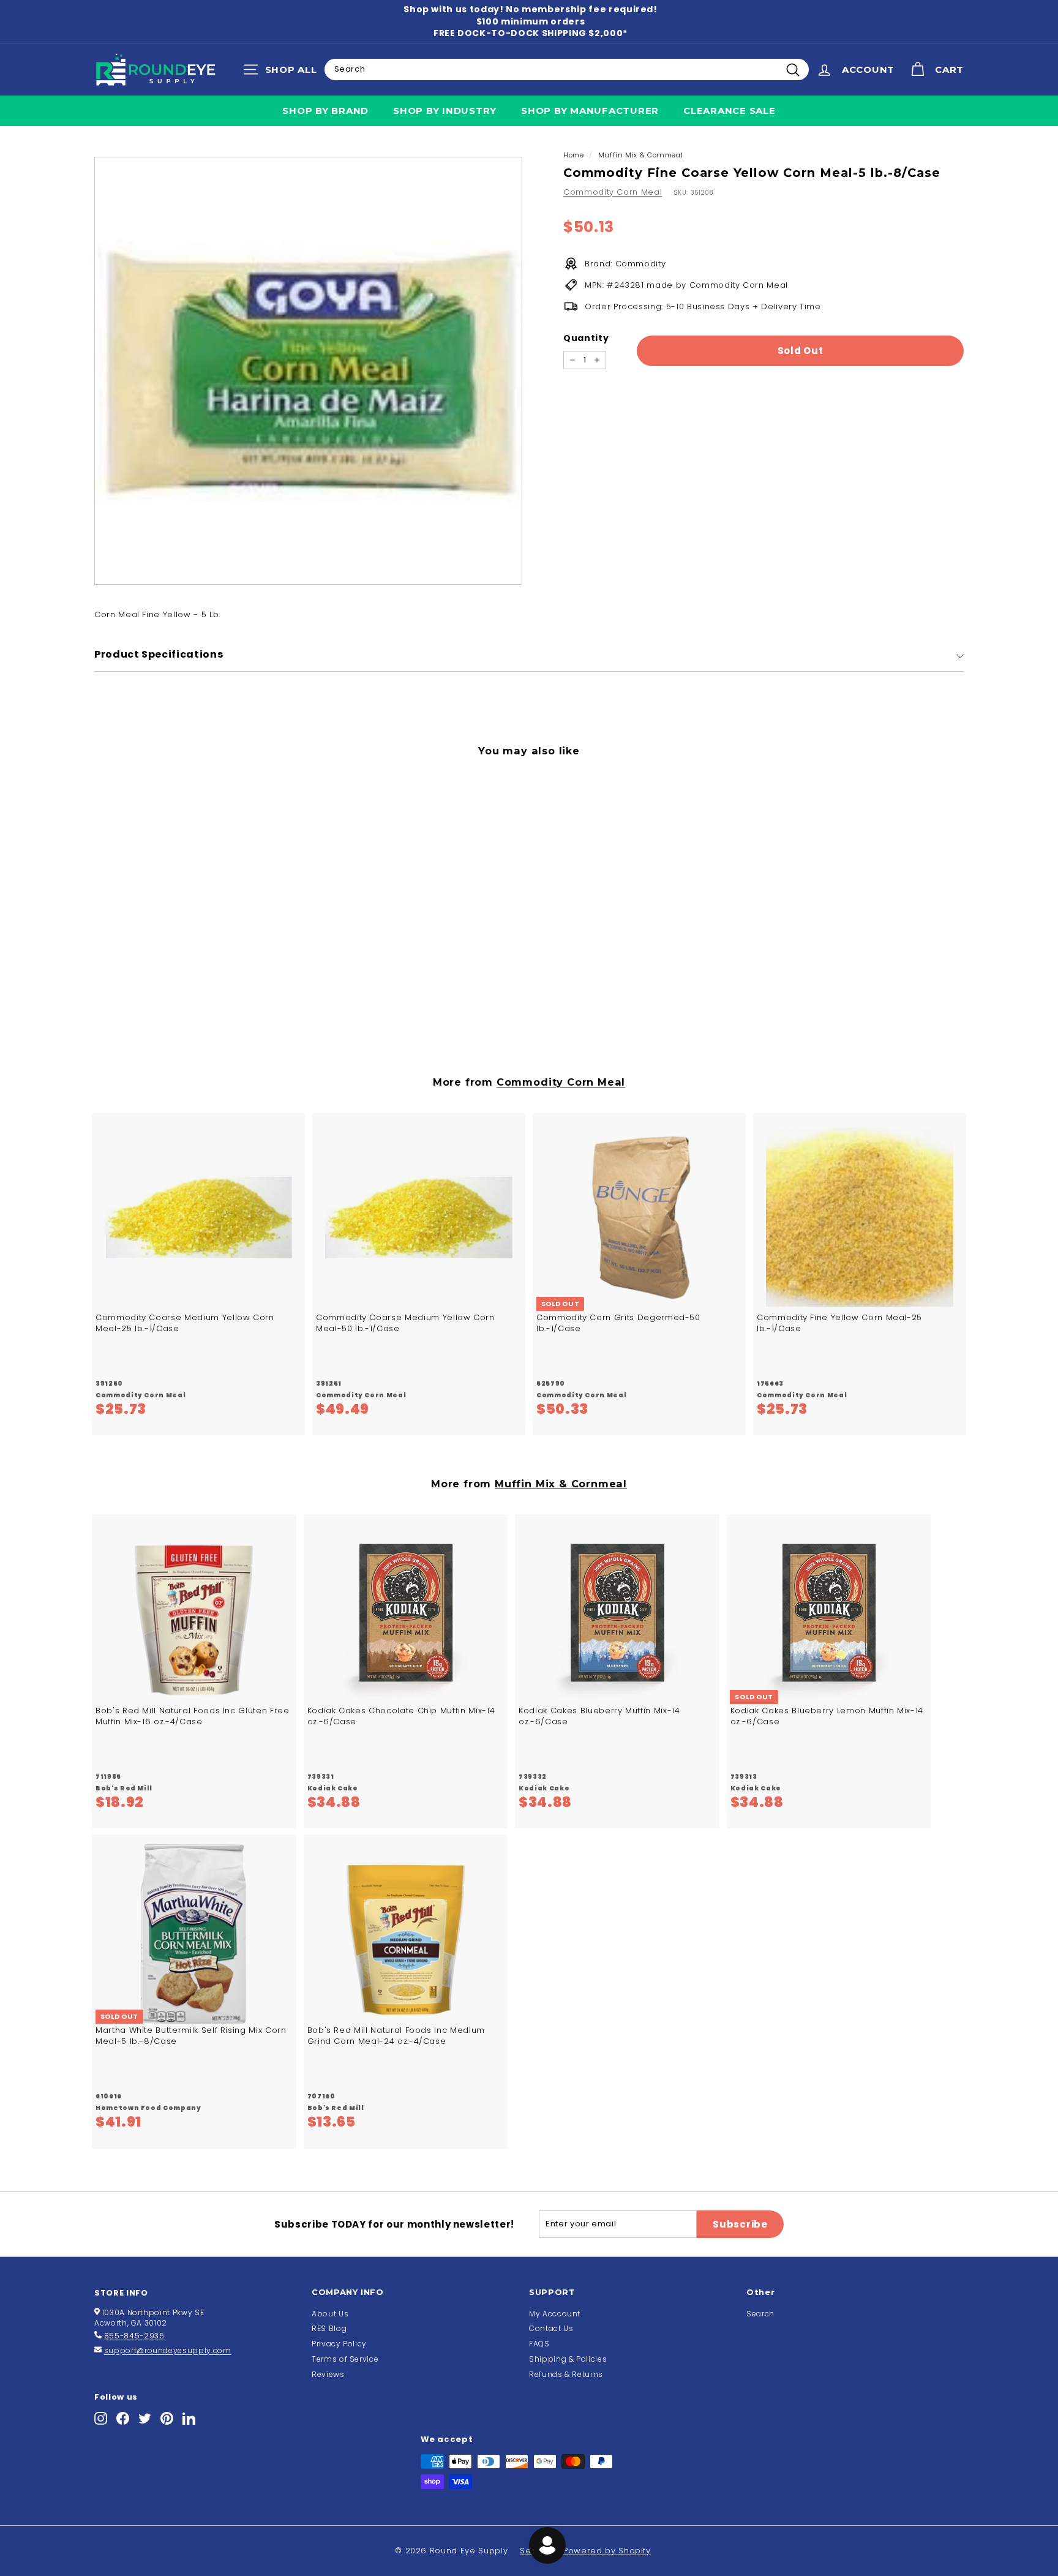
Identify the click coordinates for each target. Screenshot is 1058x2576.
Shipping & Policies (568, 2359)
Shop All (283, 72)
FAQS (539, 2344)
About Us (330, 2314)
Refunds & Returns (566, 2374)
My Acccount (555, 2314)
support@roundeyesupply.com (168, 2350)
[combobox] (567, 69)
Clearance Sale (730, 111)
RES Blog (329, 2328)
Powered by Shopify (607, 2551)
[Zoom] (308, 371)
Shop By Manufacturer (590, 111)
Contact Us (551, 2328)
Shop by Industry (445, 111)
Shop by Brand (325, 111)
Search (760, 2314)
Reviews (328, 2374)
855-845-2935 (134, 2336)
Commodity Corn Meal (613, 192)
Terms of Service (345, 2359)
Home (574, 155)
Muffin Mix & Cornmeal (641, 155)
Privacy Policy (339, 2344)
